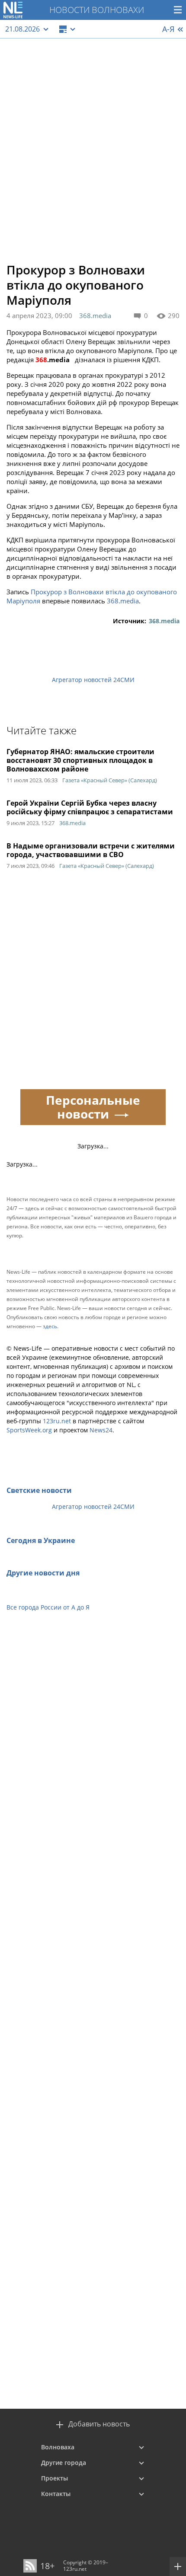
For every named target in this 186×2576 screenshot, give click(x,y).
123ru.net (57, 1421)
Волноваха (58, 2447)
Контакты (56, 2494)
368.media (95, 316)
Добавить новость (99, 2424)
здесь (50, 1326)
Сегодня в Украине (41, 1540)
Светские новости (39, 1490)
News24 (101, 1430)
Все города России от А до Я (48, 1607)
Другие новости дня (43, 1573)
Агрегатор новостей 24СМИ (93, 680)
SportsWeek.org (29, 1430)
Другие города (64, 2463)
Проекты (55, 2478)
